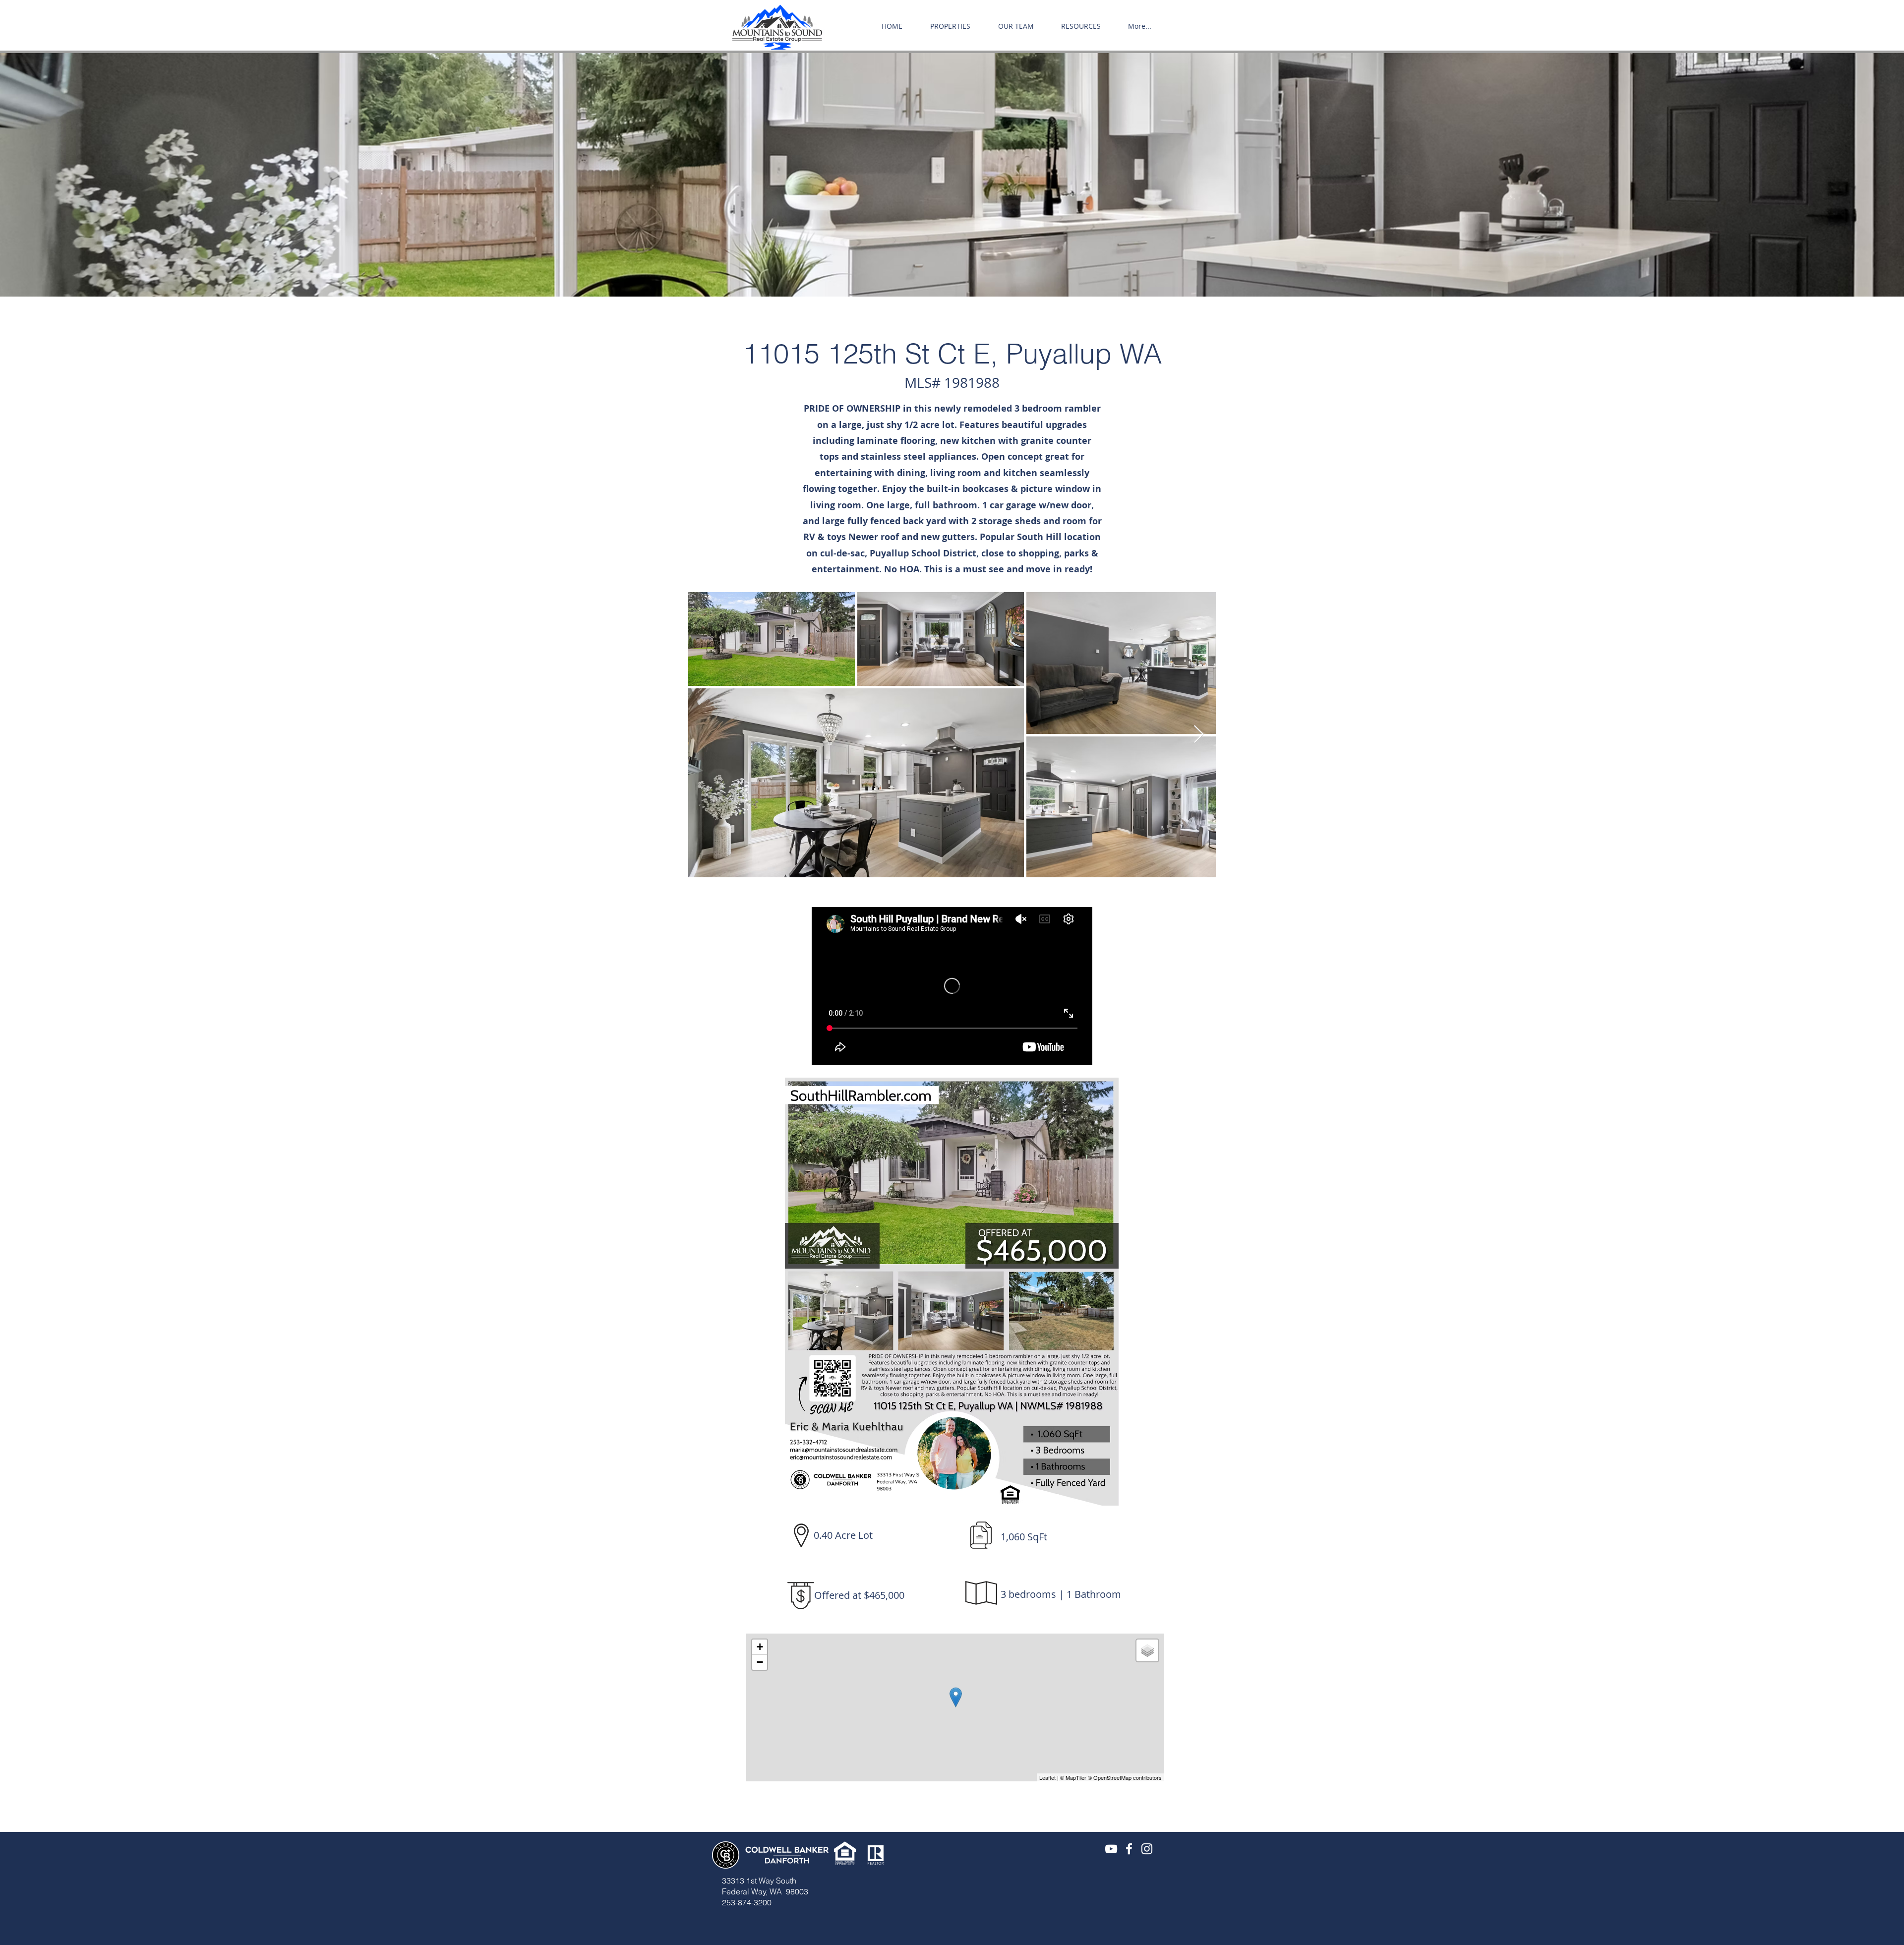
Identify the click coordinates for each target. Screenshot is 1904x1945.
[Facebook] (1129, 1849)
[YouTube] (1111, 1849)
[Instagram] (1147, 1849)
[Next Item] (1199, 735)
